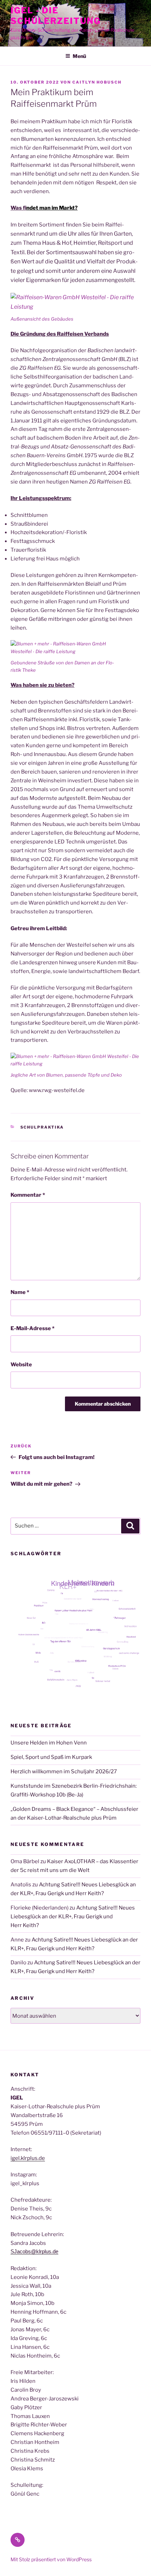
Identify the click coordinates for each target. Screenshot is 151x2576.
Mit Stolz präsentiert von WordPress (51, 2559)
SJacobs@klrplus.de (34, 2251)
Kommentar (28, 1195)
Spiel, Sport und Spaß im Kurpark (51, 1757)
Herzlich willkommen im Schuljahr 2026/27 (64, 1772)
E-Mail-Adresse (32, 1328)
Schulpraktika (42, 1127)
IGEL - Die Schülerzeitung (56, 16)
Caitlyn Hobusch (97, 82)
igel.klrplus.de (28, 2158)
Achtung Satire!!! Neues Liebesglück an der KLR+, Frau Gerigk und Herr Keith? (73, 1917)
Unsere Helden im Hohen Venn (49, 1743)
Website (21, 1365)
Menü (79, 56)
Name (20, 1292)
